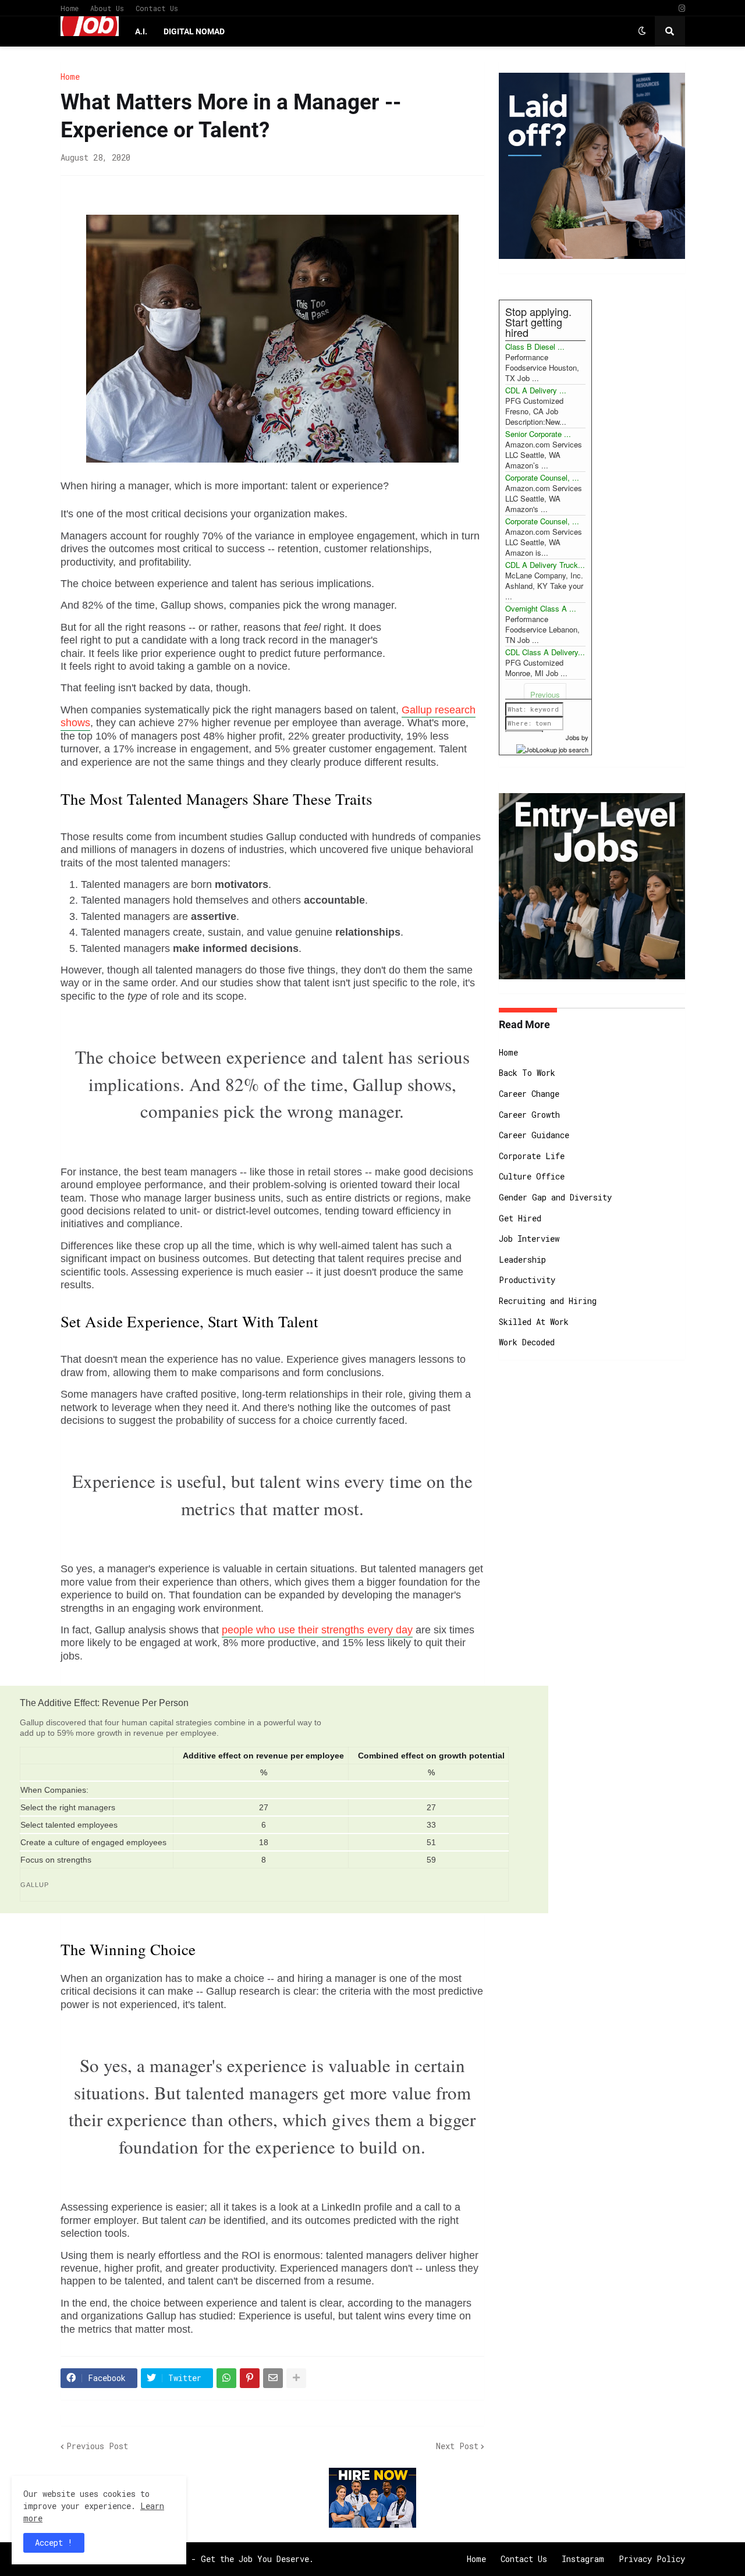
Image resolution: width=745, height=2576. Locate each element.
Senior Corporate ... (538, 434)
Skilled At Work (534, 1322)
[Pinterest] (250, 2378)
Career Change (529, 1094)
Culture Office (532, 1176)
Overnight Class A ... (541, 608)
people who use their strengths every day (317, 1630)
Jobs (573, 737)
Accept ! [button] (54, 2543)
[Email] (273, 2378)
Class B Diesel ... (535, 347)
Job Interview (529, 1239)
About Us (107, 8)
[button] (642, 31)
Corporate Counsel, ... (542, 477)
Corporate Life (532, 1156)
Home (70, 8)
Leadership (522, 1259)
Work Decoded (527, 1342)
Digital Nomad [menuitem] (194, 31)
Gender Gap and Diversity (555, 1197)
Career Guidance (534, 1135)
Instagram (583, 2559)
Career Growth (529, 1115)
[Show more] (296, 2378)
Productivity (527, 1280)
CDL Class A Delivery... (545, 652)
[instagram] (682, 8)
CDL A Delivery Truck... (545, 565)
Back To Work (527, 1073)
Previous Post (97, 2446)
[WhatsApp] (226, 2378)
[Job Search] (552, 748)
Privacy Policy (652, 2559)
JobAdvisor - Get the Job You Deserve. (227, 2559)
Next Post (457, 2446)
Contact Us (157, 8)
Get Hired (520, 1218)
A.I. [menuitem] (141, 31)
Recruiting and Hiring (548, 1301)
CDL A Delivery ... (536, 390)
